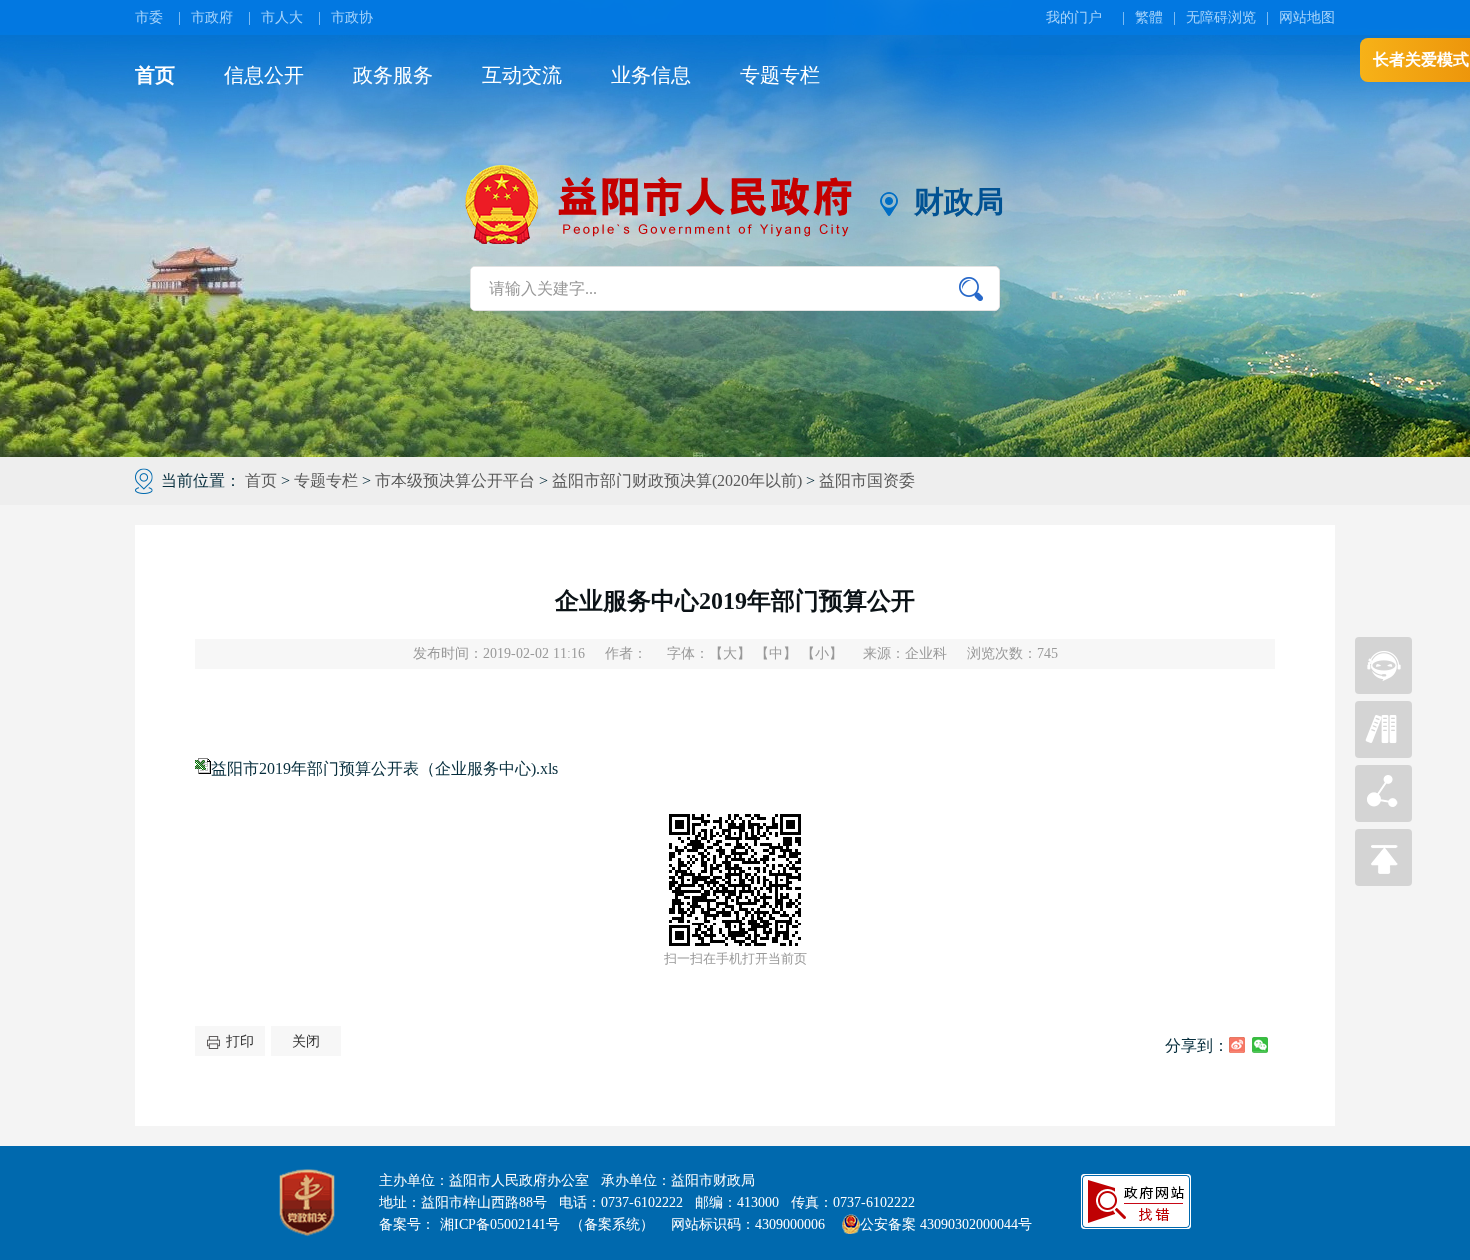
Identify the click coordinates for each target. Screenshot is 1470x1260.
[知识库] (1383, 752)
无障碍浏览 (1221, 17)
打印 (240, 1041)
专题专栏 (780, 75)
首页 (155, 75)
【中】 (776, 653)
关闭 (306, 1041)
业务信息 (651, 75)
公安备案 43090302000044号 (946, 1224)
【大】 (730, 653)
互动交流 (522, 75)
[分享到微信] (1260, 1045)
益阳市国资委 (867, 480)
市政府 (212, 17)
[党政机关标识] (307, 1203)
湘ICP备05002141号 (500, 1224)
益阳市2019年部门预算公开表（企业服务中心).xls (384, 768)
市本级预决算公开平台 (455, 480)
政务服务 (393, 75)
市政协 (352, 17)
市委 (149, 17)
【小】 (822, 653)
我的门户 (1074, 17)
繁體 (1149, 17)
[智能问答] (1383, 688)
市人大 (282, 17)
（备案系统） (612, 1224)
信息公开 (264, 75)
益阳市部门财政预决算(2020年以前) (677, 480)
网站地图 (1307, 17)
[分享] (1383, 816)
